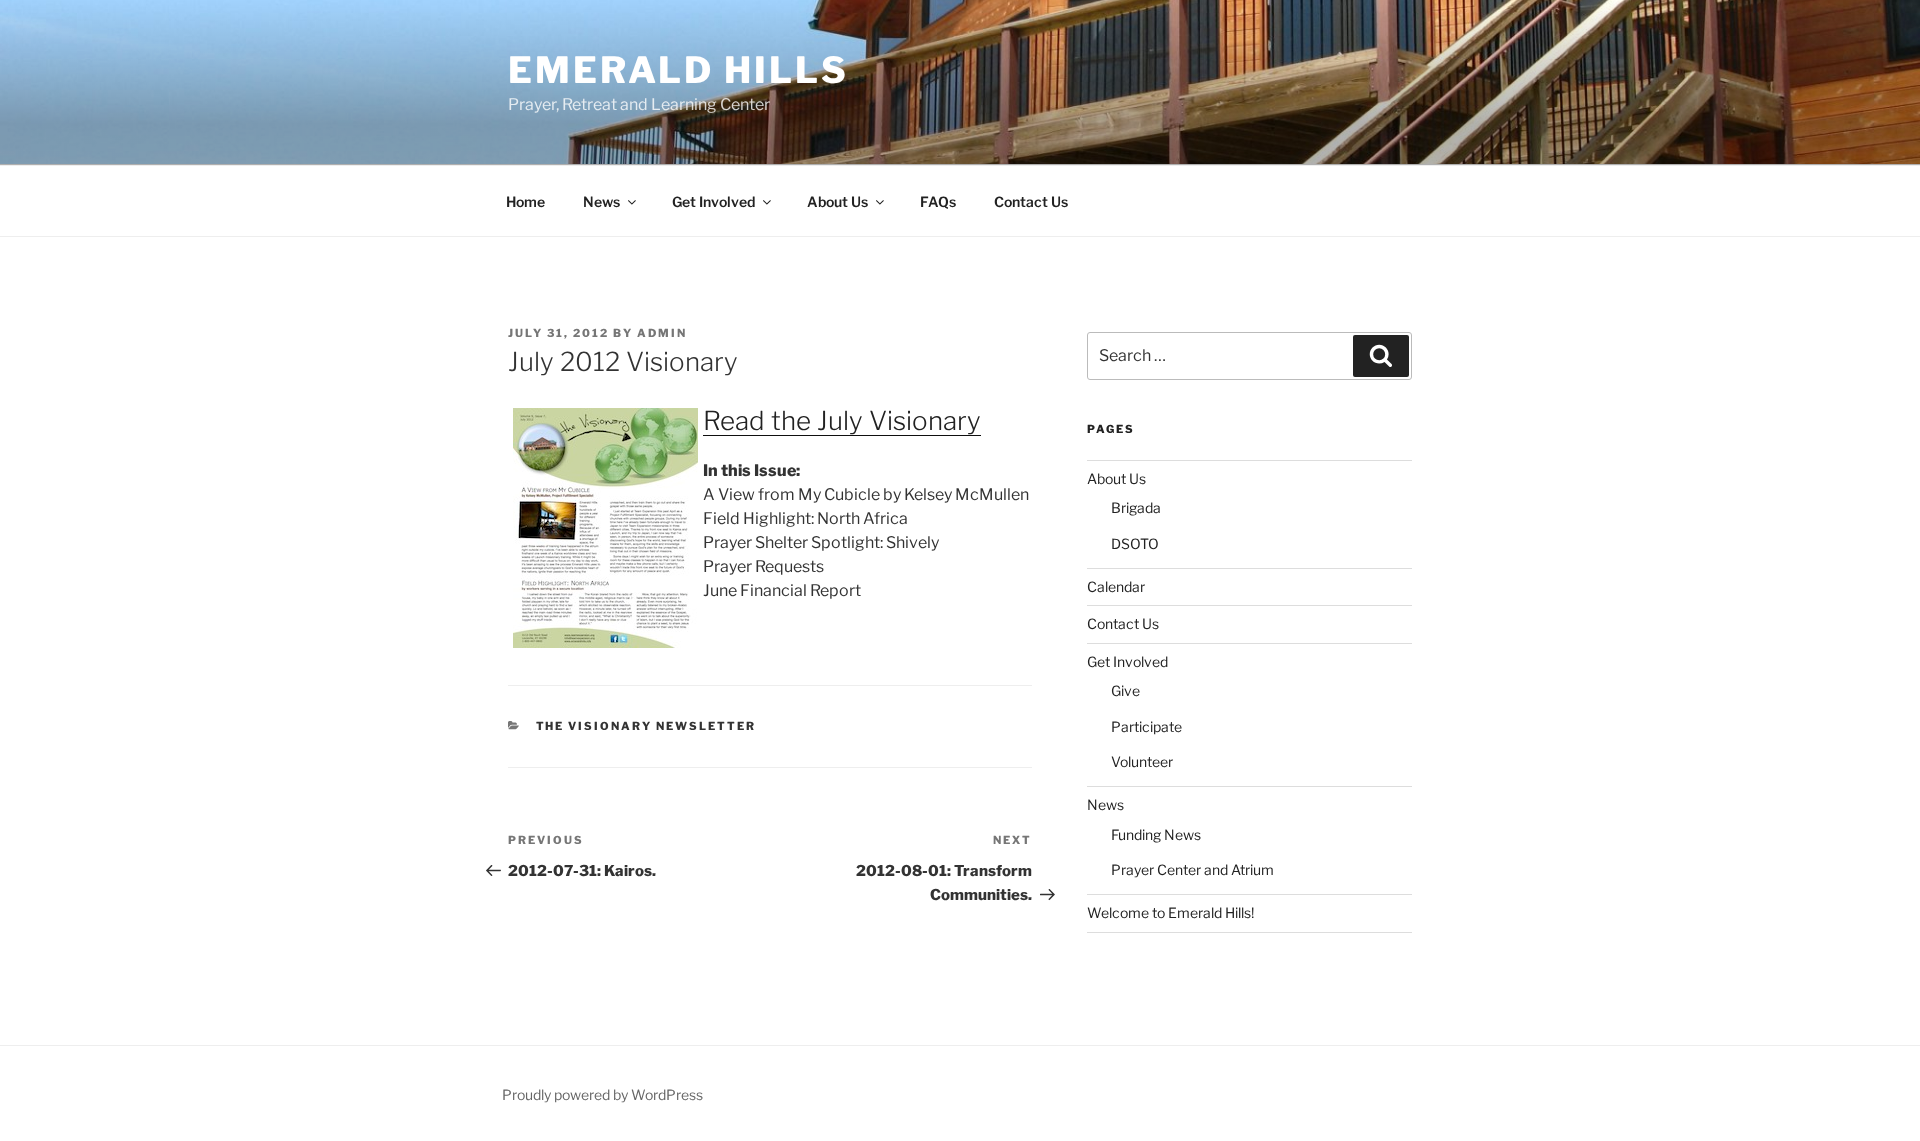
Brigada (1136, 507)
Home (525, 201)
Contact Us (1031, 201)
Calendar (1116, 586)
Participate (1146, 726)
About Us (837, 201)
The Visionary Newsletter (646, 726)
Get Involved (713, 201)
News (601, 201)
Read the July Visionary (842, 420)
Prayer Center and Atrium (1192, 869)
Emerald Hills (678, 70)
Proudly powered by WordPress (602, 1094)
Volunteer (1142, 761)
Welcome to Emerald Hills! (1170, 912)
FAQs (938, 201)
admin (662, 333)
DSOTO (1135, 543)
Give (1125, 690)
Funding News (1156, 834)
